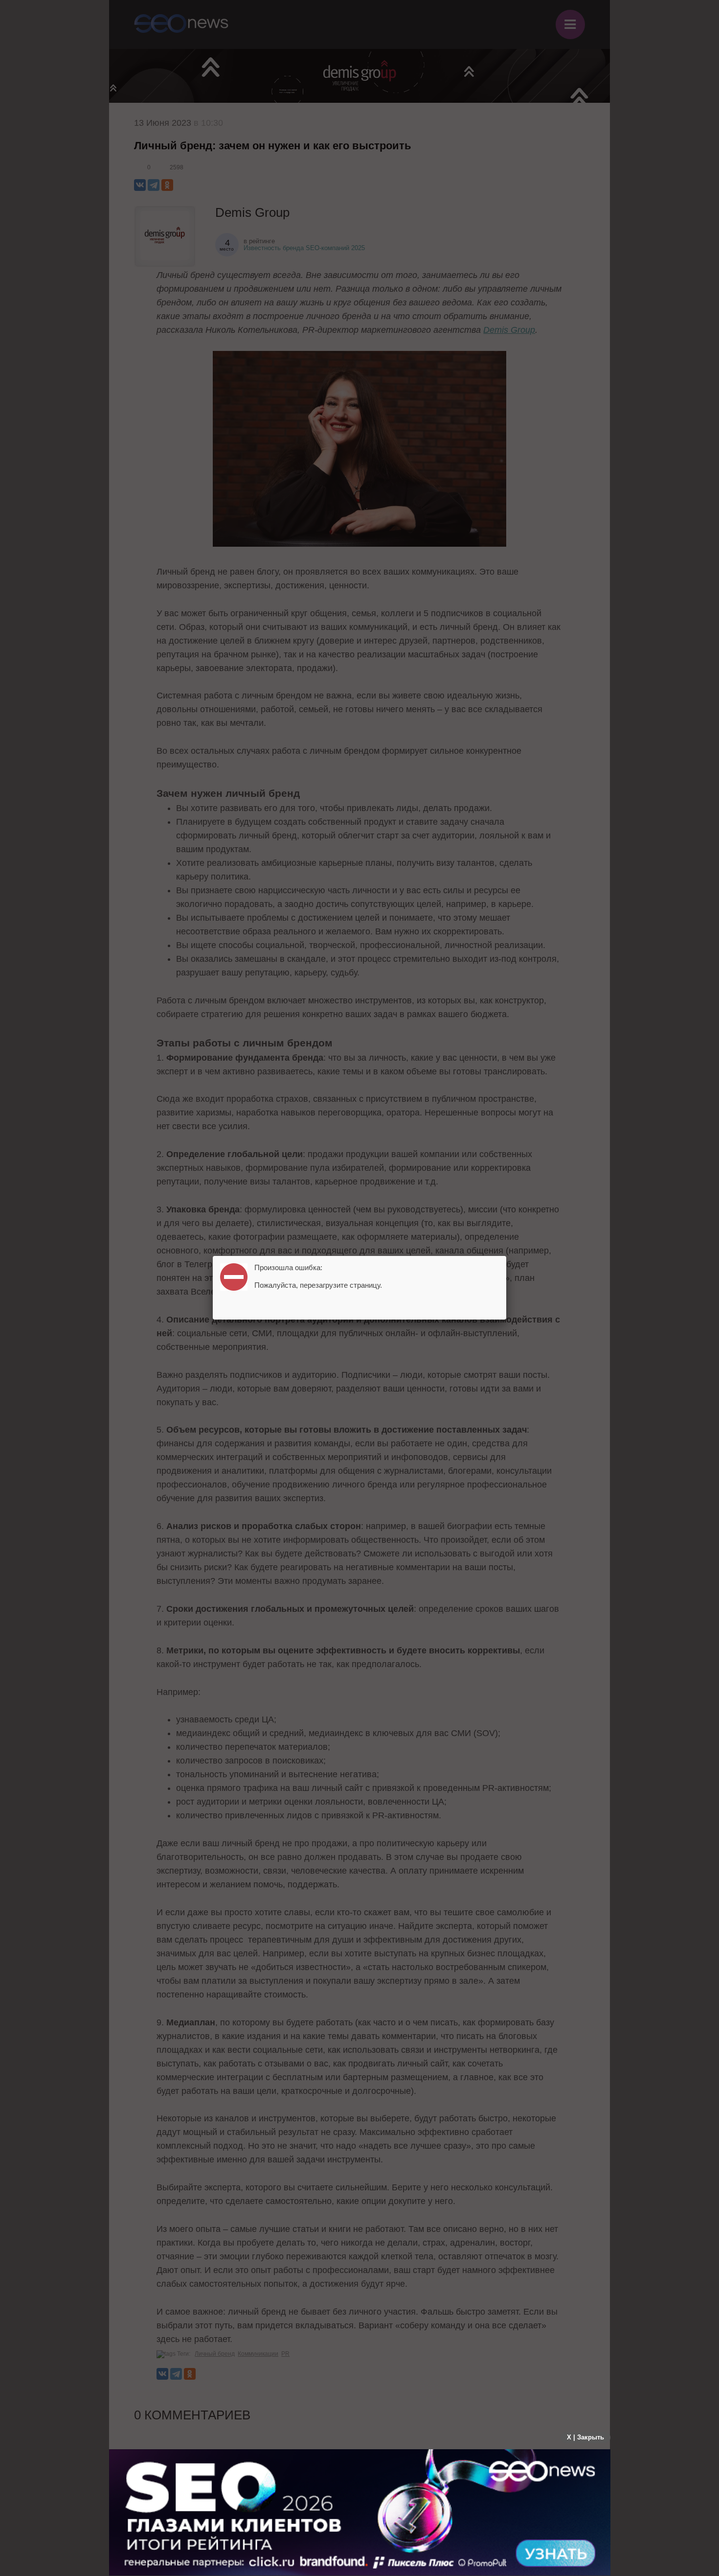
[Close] (506, 1256)
